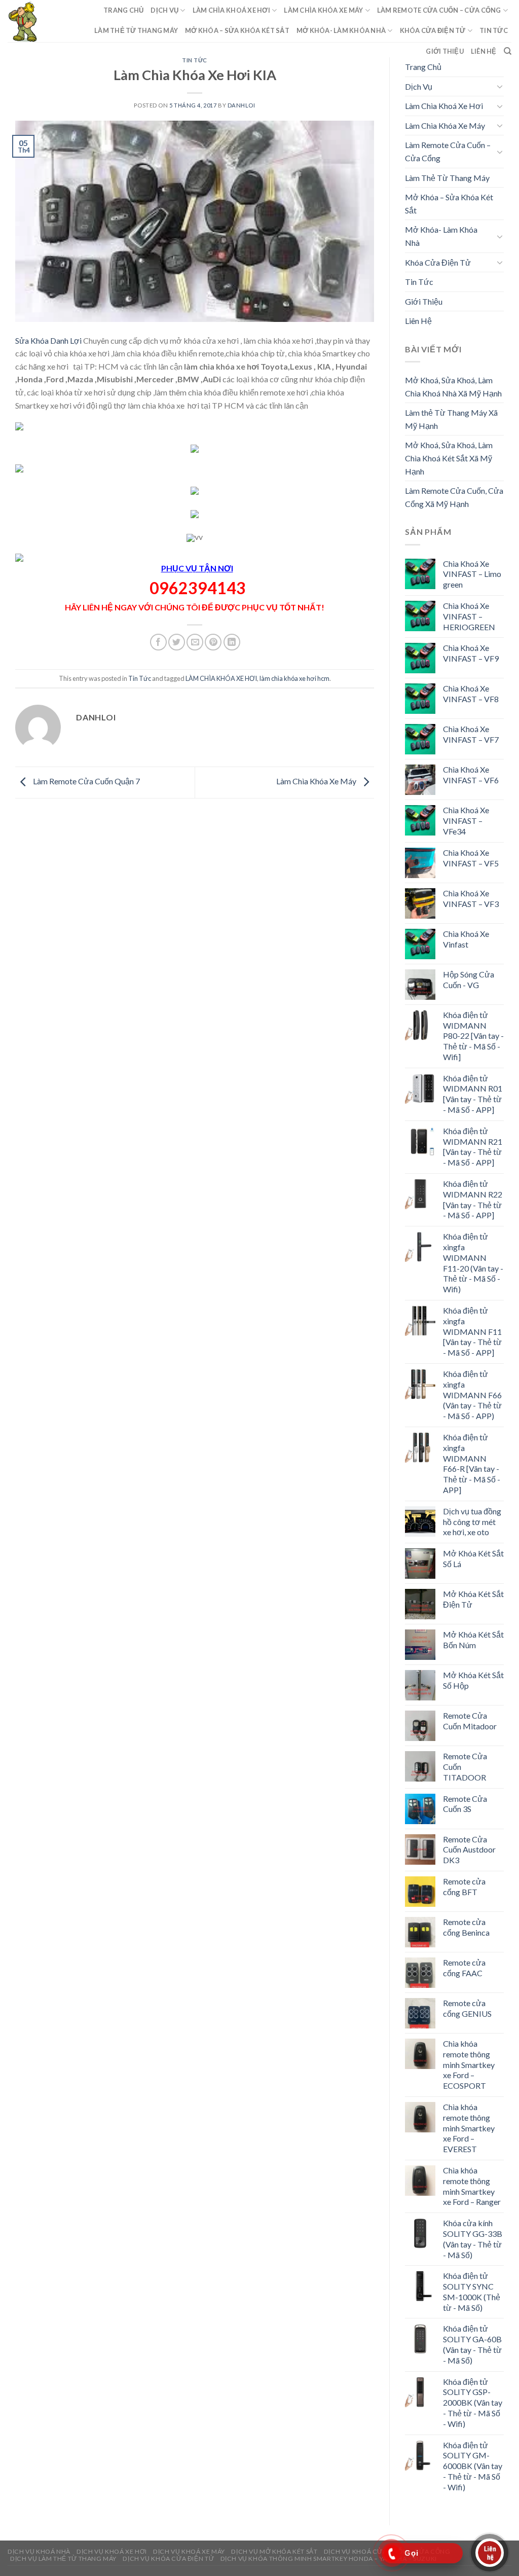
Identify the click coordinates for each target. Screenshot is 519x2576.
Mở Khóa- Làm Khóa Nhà (341, 30)
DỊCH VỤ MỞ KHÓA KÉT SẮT (274, 2551)
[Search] (508, 51)
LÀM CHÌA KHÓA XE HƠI (221, 678)
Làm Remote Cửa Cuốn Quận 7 (86, 781)
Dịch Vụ (164, 10)
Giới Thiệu (445, 51)
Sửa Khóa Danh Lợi (49, 340)
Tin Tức (494, 30)
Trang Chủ (123, 10)
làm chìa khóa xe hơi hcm (294, 678)
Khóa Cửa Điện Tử (433, 30)
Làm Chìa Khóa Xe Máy (323, 10)
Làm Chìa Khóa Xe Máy (317, 781)
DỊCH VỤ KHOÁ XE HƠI (112, 2551)
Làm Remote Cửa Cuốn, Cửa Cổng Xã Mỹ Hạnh (454, 497)
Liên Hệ (484, 51)
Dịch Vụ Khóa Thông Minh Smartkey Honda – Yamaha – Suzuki (329, 2559)
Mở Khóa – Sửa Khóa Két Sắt (237, 30)
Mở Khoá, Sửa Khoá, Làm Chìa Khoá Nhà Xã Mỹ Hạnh (453, 387)
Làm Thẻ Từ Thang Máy (136, 30)
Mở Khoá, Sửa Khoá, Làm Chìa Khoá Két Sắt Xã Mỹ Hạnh (449, 458)
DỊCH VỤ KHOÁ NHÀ (39, 2551)
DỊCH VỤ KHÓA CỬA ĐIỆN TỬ (168, 2559)
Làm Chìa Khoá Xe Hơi (231, 10)
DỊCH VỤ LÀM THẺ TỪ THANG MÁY (63, 2559)
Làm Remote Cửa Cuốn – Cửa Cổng (439, 10)
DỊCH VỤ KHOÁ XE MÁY (189, 2551)
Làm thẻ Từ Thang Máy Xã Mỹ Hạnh (451, 419)
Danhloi (242, 105)
